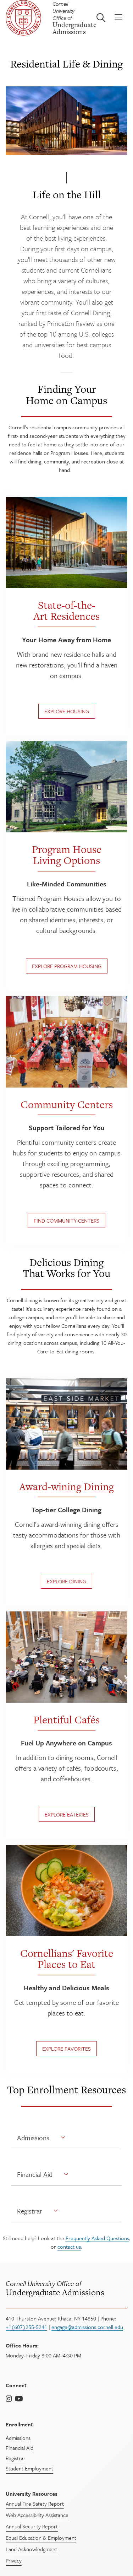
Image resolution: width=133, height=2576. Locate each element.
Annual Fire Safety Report (35, 2503)
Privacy (14, 2560)
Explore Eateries (67, 1815)
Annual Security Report (32, 2526)
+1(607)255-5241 (26, 2327)
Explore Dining (66, 1581)
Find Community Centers (66, 1221)
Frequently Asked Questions (97, 2238)
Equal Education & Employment (41, 2538)
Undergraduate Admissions (55, 2288)
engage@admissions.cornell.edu (87, 2327)
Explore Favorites (66, 2048)
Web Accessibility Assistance (37, 2515)
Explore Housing (67, 711)
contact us (69, 2247)
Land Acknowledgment (31, 2549)
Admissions (33, 2138)
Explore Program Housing (67, 966)
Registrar (30, 2211)
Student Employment (29, 2468)
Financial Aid (35, 2174)
